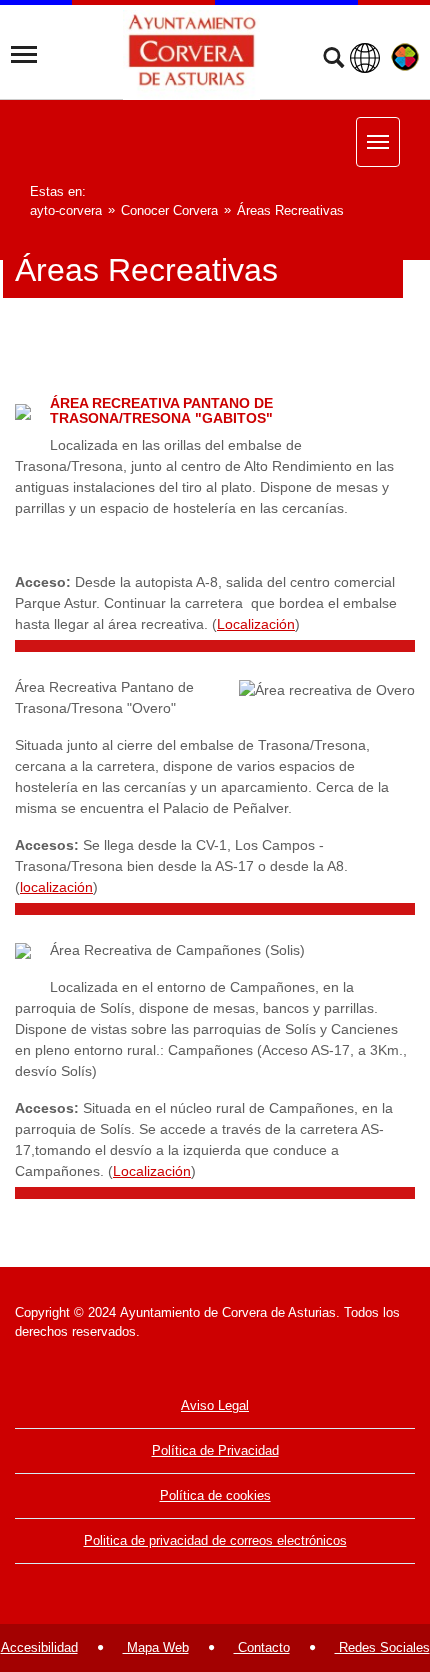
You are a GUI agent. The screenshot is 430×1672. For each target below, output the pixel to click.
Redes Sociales (382, 1647)
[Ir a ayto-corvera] (192, 55)
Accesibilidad (39, 1647)
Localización (256, 624)
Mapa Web (156, 1647)
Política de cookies (215, 1495)
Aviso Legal (215, 1405)
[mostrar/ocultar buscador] (333, 60)
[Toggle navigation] (24, 55)
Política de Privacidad (215, 1450)
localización (56, 887)
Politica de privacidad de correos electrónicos (215, 1540)
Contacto (262, 1647)
